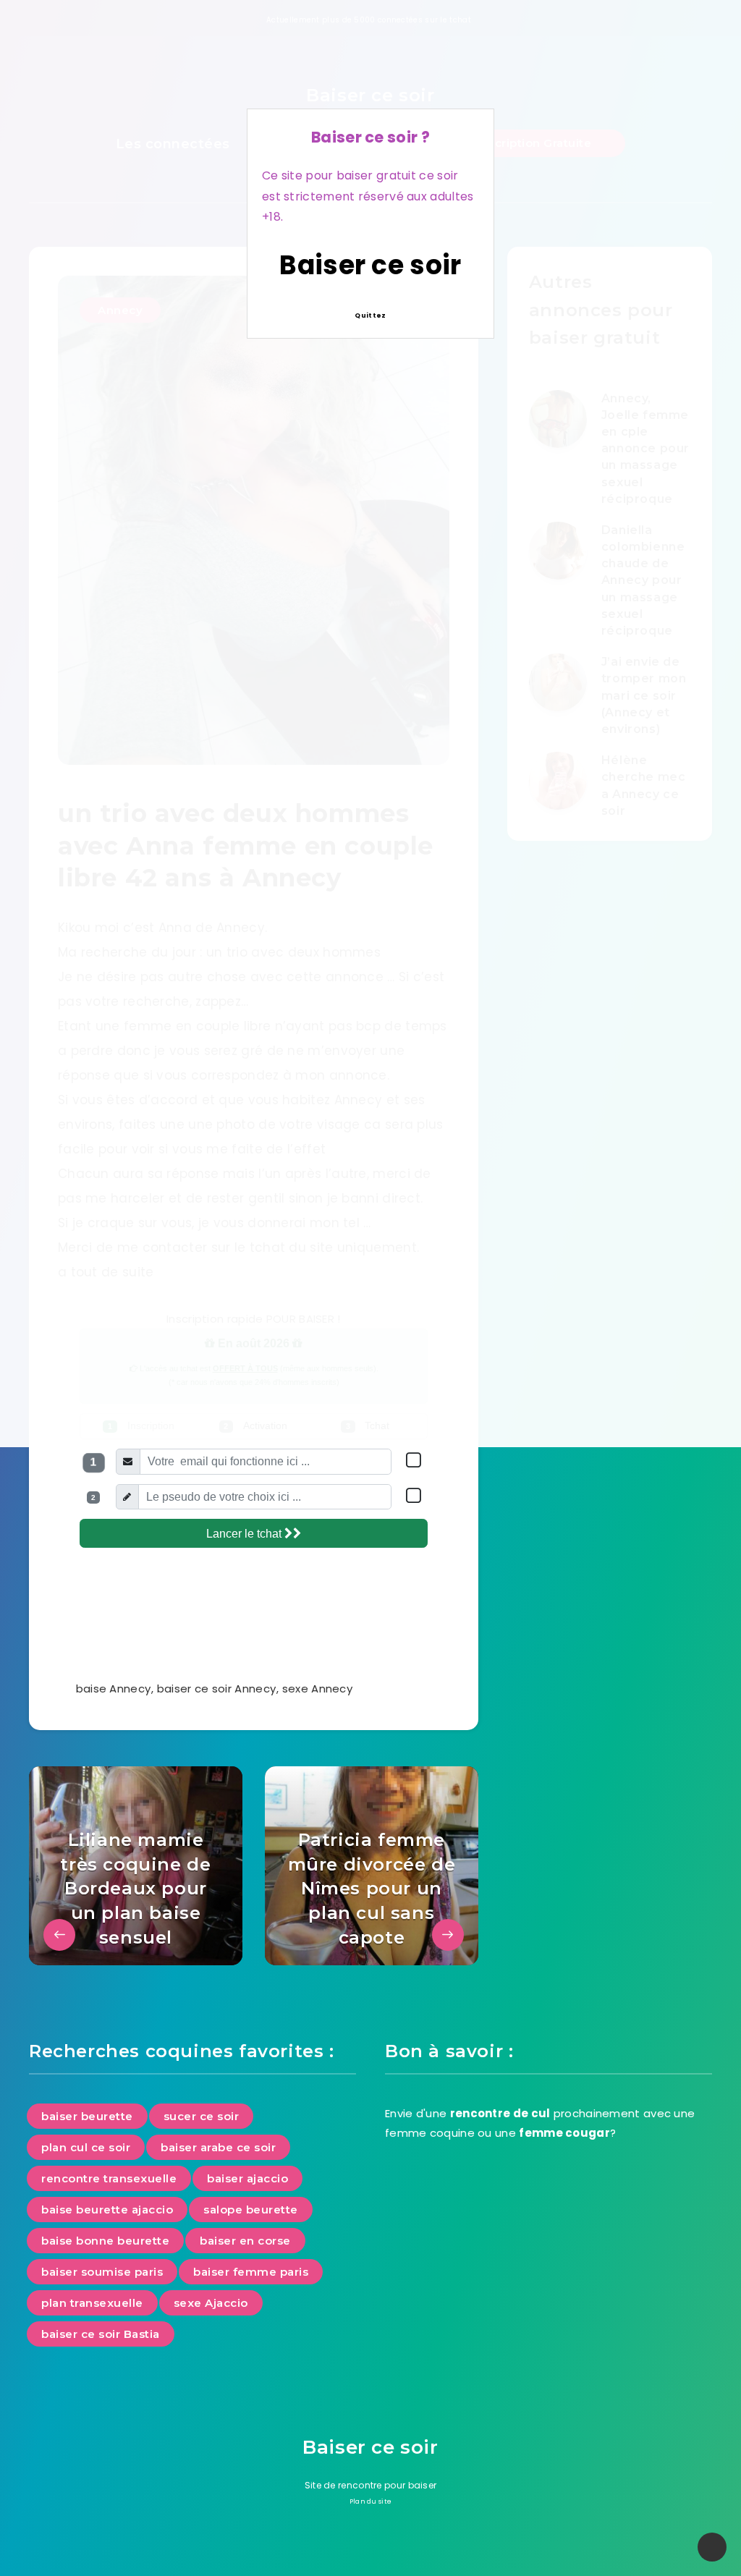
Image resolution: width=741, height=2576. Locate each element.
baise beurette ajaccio (107, 2209)
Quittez (370, 315)
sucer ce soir (202, 2116)
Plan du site (371, 2501)
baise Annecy (114, 1689)
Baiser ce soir (370, 265)
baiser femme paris (251, 2272)
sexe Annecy (317, 1689)
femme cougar (564, 2133)
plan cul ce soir (86, 2147)
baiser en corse (245, 2241)
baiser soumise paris (102, 2272)
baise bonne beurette (105, 2241)
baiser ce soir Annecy (216, 1689)
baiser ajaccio (247, 2178)
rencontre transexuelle (109, 2178)
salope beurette (251, 2209)
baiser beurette (87, 2116)
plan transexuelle (92, 2303)
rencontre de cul (500, 2113)
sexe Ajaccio (211, 2303)
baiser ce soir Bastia (101, 2334)
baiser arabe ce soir (218, 2147)
